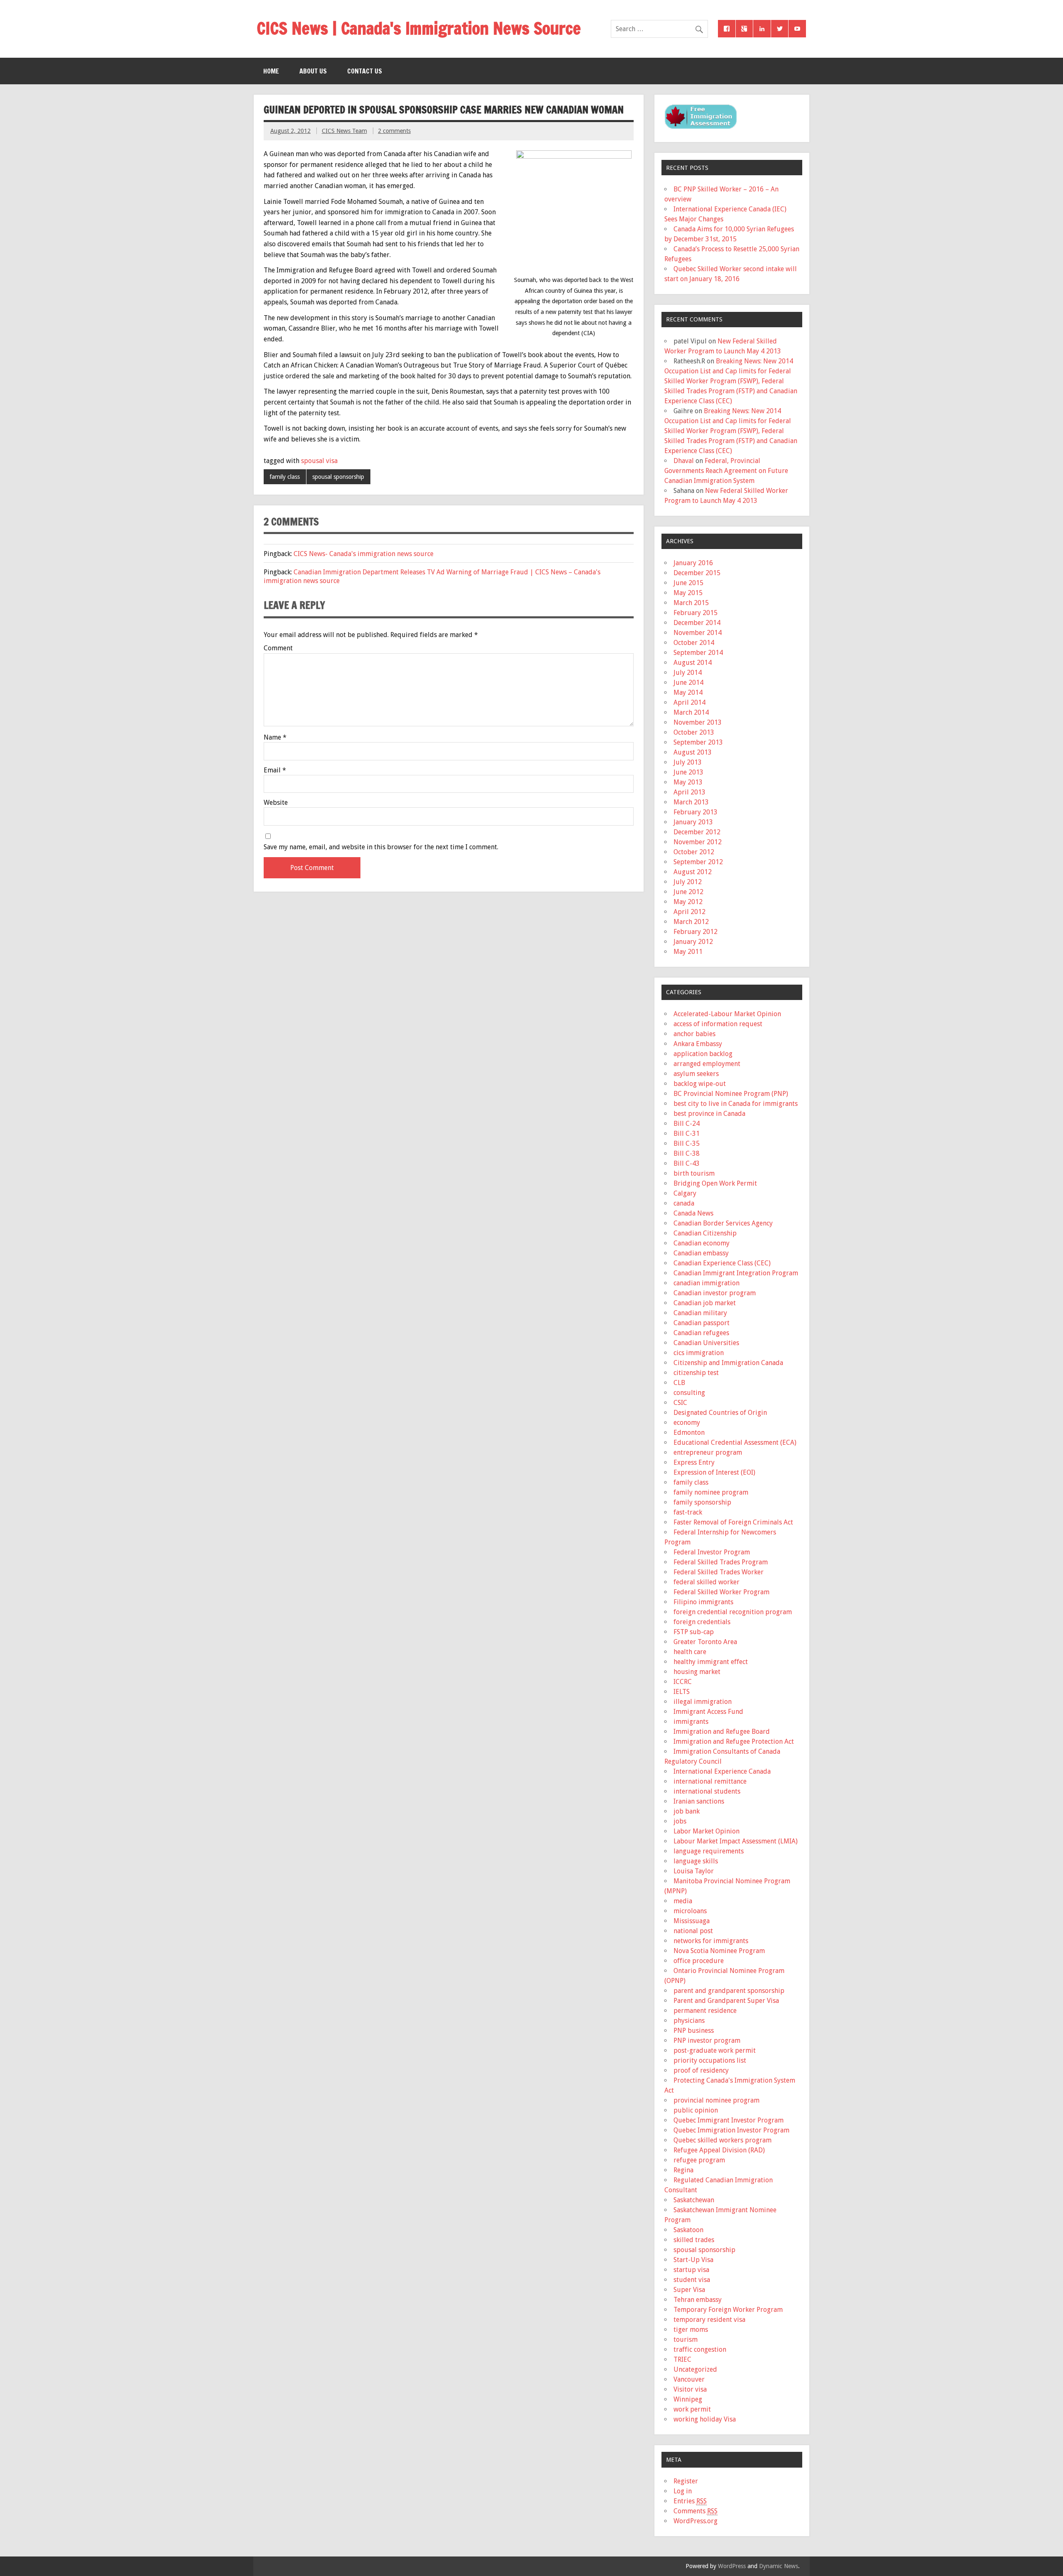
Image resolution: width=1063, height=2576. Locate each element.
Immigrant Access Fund (708, 1712)
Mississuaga (692, 1921)
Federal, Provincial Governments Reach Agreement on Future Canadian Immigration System (726, 471)
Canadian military (700, 1313)
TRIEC (682, 2359)
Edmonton (689, 1433)
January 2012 (693, 942)
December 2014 (697, 623)
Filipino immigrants (703, 1602)
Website (276, 803)
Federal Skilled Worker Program (721, 1592)
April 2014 (689, 702)
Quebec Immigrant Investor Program (729, 2120)
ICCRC (683, 1682)
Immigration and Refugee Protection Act (734, 1741)
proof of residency (701, 2070)
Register (686, 2481)
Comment (278, 648)
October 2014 (694, 643)
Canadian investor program (715, 1293)
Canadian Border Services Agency (723, 1223)
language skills (696, 1861)
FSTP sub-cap (694, 1632)
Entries (690, 2501)
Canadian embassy (701, 1253)
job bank (687, 1811)
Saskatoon (688, 2230)
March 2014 (691, 712)
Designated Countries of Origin (720, 1413)
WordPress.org (696, 2521)
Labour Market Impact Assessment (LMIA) (736, 1841)
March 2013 (691, 802)
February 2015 (696, 613)
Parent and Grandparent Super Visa (726, 2001)
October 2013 (694, 732)
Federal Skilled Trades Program (721, 1562)
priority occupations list (710, 2060)
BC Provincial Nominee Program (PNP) (731, 1094)
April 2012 (689, 912)
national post (693, 1931)
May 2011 (688, 952)
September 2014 (698, 653)
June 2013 (688, 772)
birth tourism (694, 1173)
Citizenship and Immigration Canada (728, 1363)
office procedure (699, 1961)
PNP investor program (707, 2040)
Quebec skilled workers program (723, 2140)
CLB (679, 1383)
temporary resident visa (709, 2320)
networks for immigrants (711, 1941)
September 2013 (698, 742)
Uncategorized (695, 2369)
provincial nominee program (716, 2100)
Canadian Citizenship (705, 1233)
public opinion (696, 2110)
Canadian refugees (701, 1333)
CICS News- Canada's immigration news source (364, 554)
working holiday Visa (705, 2419)
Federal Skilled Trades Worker (719, 1572)
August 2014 (693, 663)
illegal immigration (703, 1702)
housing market (697, 1672)
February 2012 (696, 932)
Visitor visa (690, 2389)
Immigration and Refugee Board (722, 1732)
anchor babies (694, 1034)
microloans (690, 1911)
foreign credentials (702, 1622)
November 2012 (698, 842)
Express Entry (694, 1462)
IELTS (682, 1692)
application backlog (703, 1054)
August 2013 (693, 752)
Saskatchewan (694, 2200)
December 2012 (697, 832)
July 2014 (688, 673)
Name (275, 738)
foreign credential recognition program (733, 1612)
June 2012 (688, 892)
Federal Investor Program (712, 1552)
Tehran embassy (698, 2300)
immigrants (691, 1722)
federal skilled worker (707, 1582)
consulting (689, 1393)
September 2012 (698, 862)
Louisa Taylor (694, 1871)
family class (285, 477)
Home (271, 71)
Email (275, 770)
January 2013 (693, 822)
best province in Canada (709, 1114)
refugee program (699, 2160)
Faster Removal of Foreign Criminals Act (733, 1522)
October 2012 (694, 852)
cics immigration (699, 1353)
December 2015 (697, 573)
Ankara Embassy (698, 1044)
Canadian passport (702, 1323)
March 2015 (691, 603)
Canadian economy (702, 1243)
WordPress (732, 2566)
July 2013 (688, 762)
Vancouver (689, 2379)
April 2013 (689, 792)
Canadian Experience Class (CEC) (722, 1263)
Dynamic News (779, 2566)
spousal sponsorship (338, 477)
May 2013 (688, 782)
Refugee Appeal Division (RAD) (719, 2150)
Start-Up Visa (693, 2260)
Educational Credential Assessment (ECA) (735, 1442)
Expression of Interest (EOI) (714, 1472)
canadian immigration (707, 1283)
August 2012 (693, 872)
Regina (683, 2170)
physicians (689, 2021)
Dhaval (684, 461)
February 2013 (696, 812)
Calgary (685, 1193)
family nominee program (711, 1492)
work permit (692, 2409)
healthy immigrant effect (711, 1662)
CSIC (680, 1403)
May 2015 (688, 593)
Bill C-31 (687, 1134)
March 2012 (691, 922)
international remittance (710, 1781)
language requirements (709, 1851)
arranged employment (707, 1064)
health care (690, 1652)
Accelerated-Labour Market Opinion (727, 1014)
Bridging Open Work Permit (715, 1183)
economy (687, 1423)
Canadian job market (705, 1303)
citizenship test (696, 1373)
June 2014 (688, 683)
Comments (696, 2511)
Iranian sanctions (699, 1801)
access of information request (718, 1024)
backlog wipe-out (700, 1084)
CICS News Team (344, 131)
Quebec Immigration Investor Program (731, 2130)
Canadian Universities (706, 1343)
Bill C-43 (687, 1163)
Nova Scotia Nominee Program (719, 1951)
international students (707, 1791)
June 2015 (688, 583)
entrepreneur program (708, 1452)
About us (313, 71)
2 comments (394, 131)
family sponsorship (702, 1502)
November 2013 (698, 722)
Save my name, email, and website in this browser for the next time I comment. (381, 847)
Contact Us (365, 71)
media (683, 1901)
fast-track (688, 1512)
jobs (680, 1821)
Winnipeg (688, 2399)
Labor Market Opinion (707, 1831)
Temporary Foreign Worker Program (728, 2310)
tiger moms (691, 2330)
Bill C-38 (687, 1153)
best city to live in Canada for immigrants (736, 1104)
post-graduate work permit (715, 2050)
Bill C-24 (687, 1124)
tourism (686, 2339)
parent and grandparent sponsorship (729, 1991)
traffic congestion (700, 2349)
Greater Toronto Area (705, 1642)
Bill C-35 (687, 1143)
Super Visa (689, 2290)
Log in (683, 2491)
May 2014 (688, 692)
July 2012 (688, 882)
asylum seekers (696, 1074)
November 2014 (698, 633)
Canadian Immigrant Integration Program (736, 1273)
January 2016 (693, 563)
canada (684, 1203)
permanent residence (705, 2011)
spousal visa (319, 461)
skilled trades (694, 2240)
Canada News (693, 1213)
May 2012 (688, 902)
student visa (692, 2280)
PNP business (694, 2031)
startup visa (691, 2270)
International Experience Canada (722, 1771)
